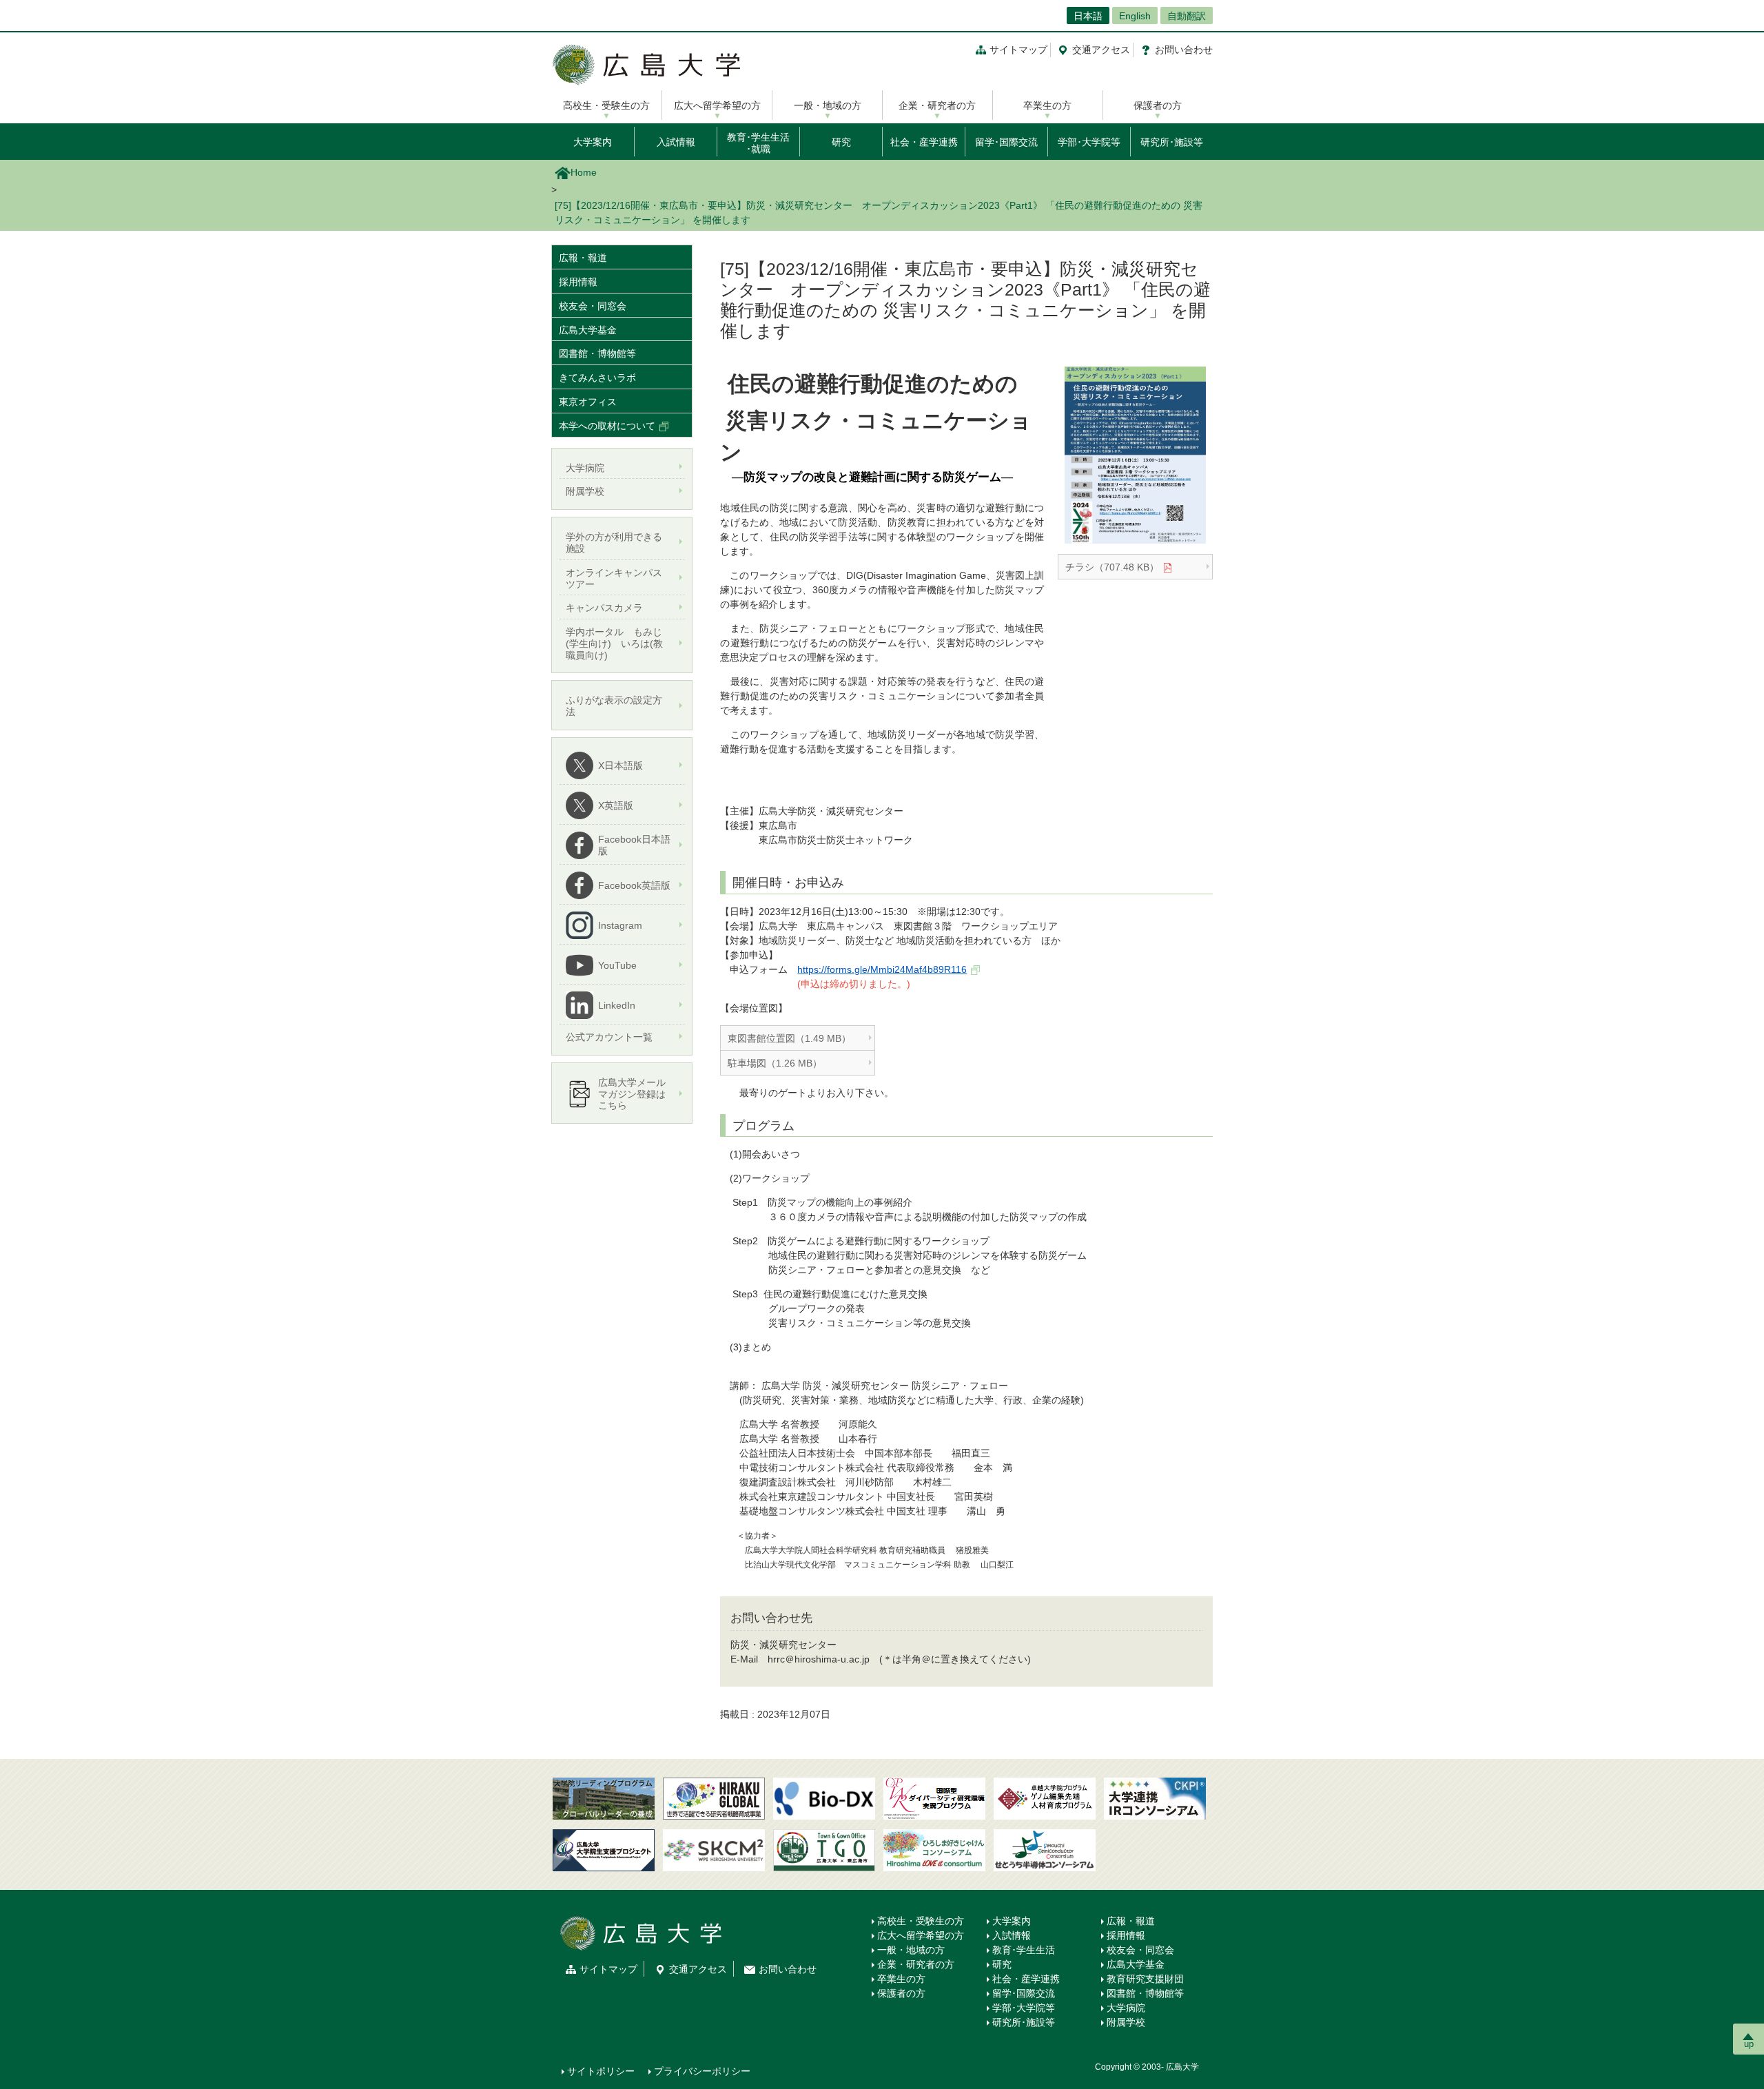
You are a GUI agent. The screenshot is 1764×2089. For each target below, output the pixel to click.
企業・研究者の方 (937, 105)
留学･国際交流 (1006, 142)
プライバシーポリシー (702, 2071)
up (1749, 2044)
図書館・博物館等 (597, 353)
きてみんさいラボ (597, 378)
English (1135, 16)
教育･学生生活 (1024, 1950)
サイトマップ (1018, 50)
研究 (841, 142)
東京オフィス (588, 402)
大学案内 (593, 142)
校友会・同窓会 (593, 306)
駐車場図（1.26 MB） (775, 1063)
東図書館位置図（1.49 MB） (789, 1038)
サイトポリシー (601, 2071)
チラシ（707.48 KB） (1112, 567)
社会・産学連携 (924, 142)
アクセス (1101, 50)
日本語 (1088, 16)
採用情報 (578, 282)
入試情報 (676, 142)
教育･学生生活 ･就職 (758, 143)
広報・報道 (583, 258)
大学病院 (1126, 2008)
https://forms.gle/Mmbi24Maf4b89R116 (882, 969)
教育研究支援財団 (1145, 1979)
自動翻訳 (1187, 16)
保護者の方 (1158, 105)
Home (584, 172)
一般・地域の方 (828, 105)
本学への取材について (607, 426)
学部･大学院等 (1089, 142)
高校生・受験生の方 (606, 105)
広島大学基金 (588, 330)
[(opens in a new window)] (824, 1799)
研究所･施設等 (1172, 142)
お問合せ (1184, 50)
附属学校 (1126, 2022)
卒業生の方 (1047, 105)
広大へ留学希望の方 (717, 105)
